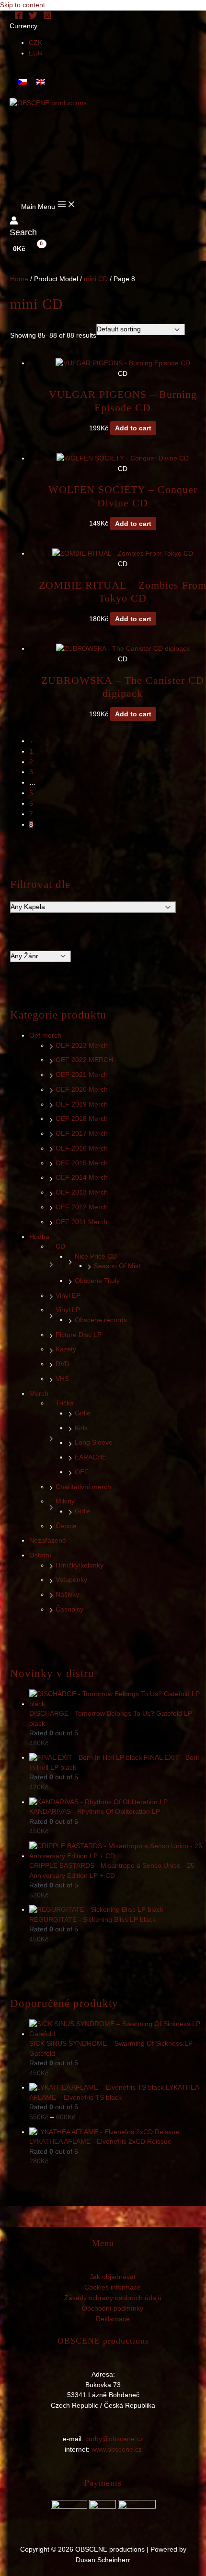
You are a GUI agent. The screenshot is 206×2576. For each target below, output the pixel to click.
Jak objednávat (113, 2277)
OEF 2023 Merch (82, 1046)
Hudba (39, 1237)
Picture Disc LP (79, 1335)
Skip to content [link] (23, 5)
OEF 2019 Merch (82, 1104)
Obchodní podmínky (113, 2308)
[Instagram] (47, 17)
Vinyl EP (68, 1296)
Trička (65, 1403)
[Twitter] (33, 17)
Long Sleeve (94, 1442)
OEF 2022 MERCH (84, 1060)
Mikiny (65, 1501)
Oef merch (45, 1036)
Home (19, 279)
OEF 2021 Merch (82, 1075)
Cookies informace (113, 2287)
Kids (81, 1428)
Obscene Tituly (97, 1281)
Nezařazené (48, 1540)
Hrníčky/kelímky (80, 1565)
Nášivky (67, 1595)
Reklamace (113, 2319)
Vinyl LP (68, 1310)
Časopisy (69, 1609)
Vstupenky (71, 1580)
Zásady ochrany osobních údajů (113, 2298)
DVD (63, 1364)
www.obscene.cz (117, 2450)
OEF (82, 1472)
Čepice (66, 1526)
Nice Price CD (96, 1256)
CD (60, 1246)
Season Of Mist (117, 1266)
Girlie (83, 1413)
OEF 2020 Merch (82, 1090)
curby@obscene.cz (114, 2439)
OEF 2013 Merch (82, 1192)
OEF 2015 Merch (82, 1163)
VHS (62, 1379)
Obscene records (101, 1320)
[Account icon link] (14, 222)
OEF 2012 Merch (82, 1207)
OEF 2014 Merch (82, 1178)
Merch (39, 1394)
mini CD (96, 279)
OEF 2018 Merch (82, 1119)
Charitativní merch (83, 1487)
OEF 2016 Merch (82, 1148)
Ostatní (40, 1555)
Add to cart (133, 428)
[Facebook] (19, 17)
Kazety (66, 1349)
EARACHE (91, 1457)
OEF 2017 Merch (82, 1134)
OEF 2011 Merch (81, 1222)
